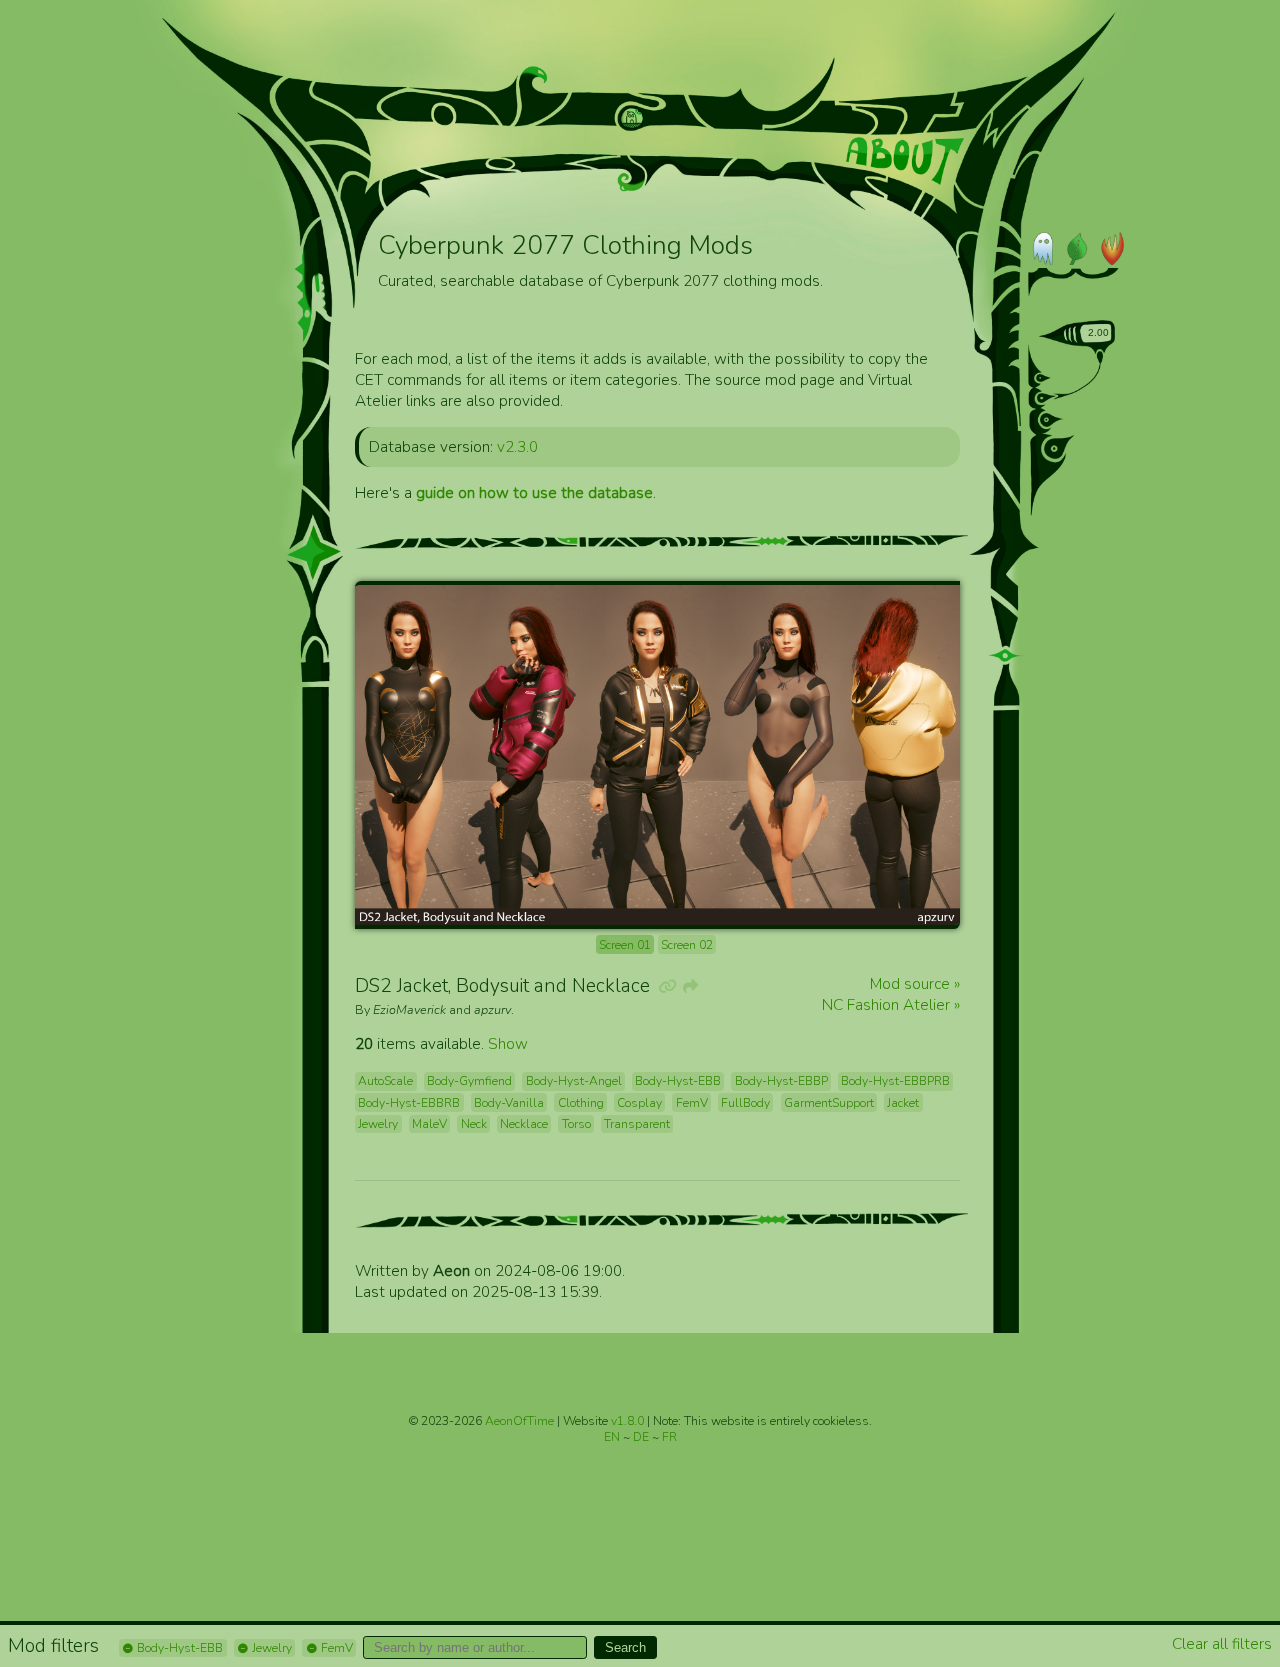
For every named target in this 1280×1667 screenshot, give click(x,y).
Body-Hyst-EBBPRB (895, 1081)
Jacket (903, 1103)
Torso (576, 1124)
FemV (335, 1648)
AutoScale (385, 1081)
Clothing (581, 1103)
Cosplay (639, 1103)
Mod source (912, 983)
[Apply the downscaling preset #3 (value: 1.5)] (1051, 420)
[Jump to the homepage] (632, 118)
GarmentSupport (829, 1103)
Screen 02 (687, 945)
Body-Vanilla (509, 1103)
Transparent (637, 1124)
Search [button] (625, 1647)
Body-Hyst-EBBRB (409, 1103)
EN (613, 1437)
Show (508, 1043)
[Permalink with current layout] (666, 986)
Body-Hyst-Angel (574, 1081)
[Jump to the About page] (905, 161)
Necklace (524, 1124)
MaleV (429, 1124)
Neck (474, 1124)
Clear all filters (1222, 1643)
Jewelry (270, 1648)
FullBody (745, 1103)
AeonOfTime (519, 1421)
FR (669, 1437)
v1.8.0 (629, 1421)
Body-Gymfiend (469, 1081)
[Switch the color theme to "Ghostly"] (1044, 248)
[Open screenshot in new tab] (657, 755)
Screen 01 (625, 945)
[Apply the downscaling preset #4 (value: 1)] (1059, 447)
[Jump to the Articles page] (449, 145)
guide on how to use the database (534, 492)
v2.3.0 (517, 446)
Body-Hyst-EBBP (781, 1081)
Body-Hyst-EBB (178, 1648)
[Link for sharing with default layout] (689, 986)
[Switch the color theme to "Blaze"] (1108, 248)
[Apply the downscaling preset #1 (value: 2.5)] (1043, 378)
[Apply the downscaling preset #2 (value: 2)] (1046, 398)
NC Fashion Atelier (888, 1004)
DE (642, 1437)
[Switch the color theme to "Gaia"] (1076, 248)
